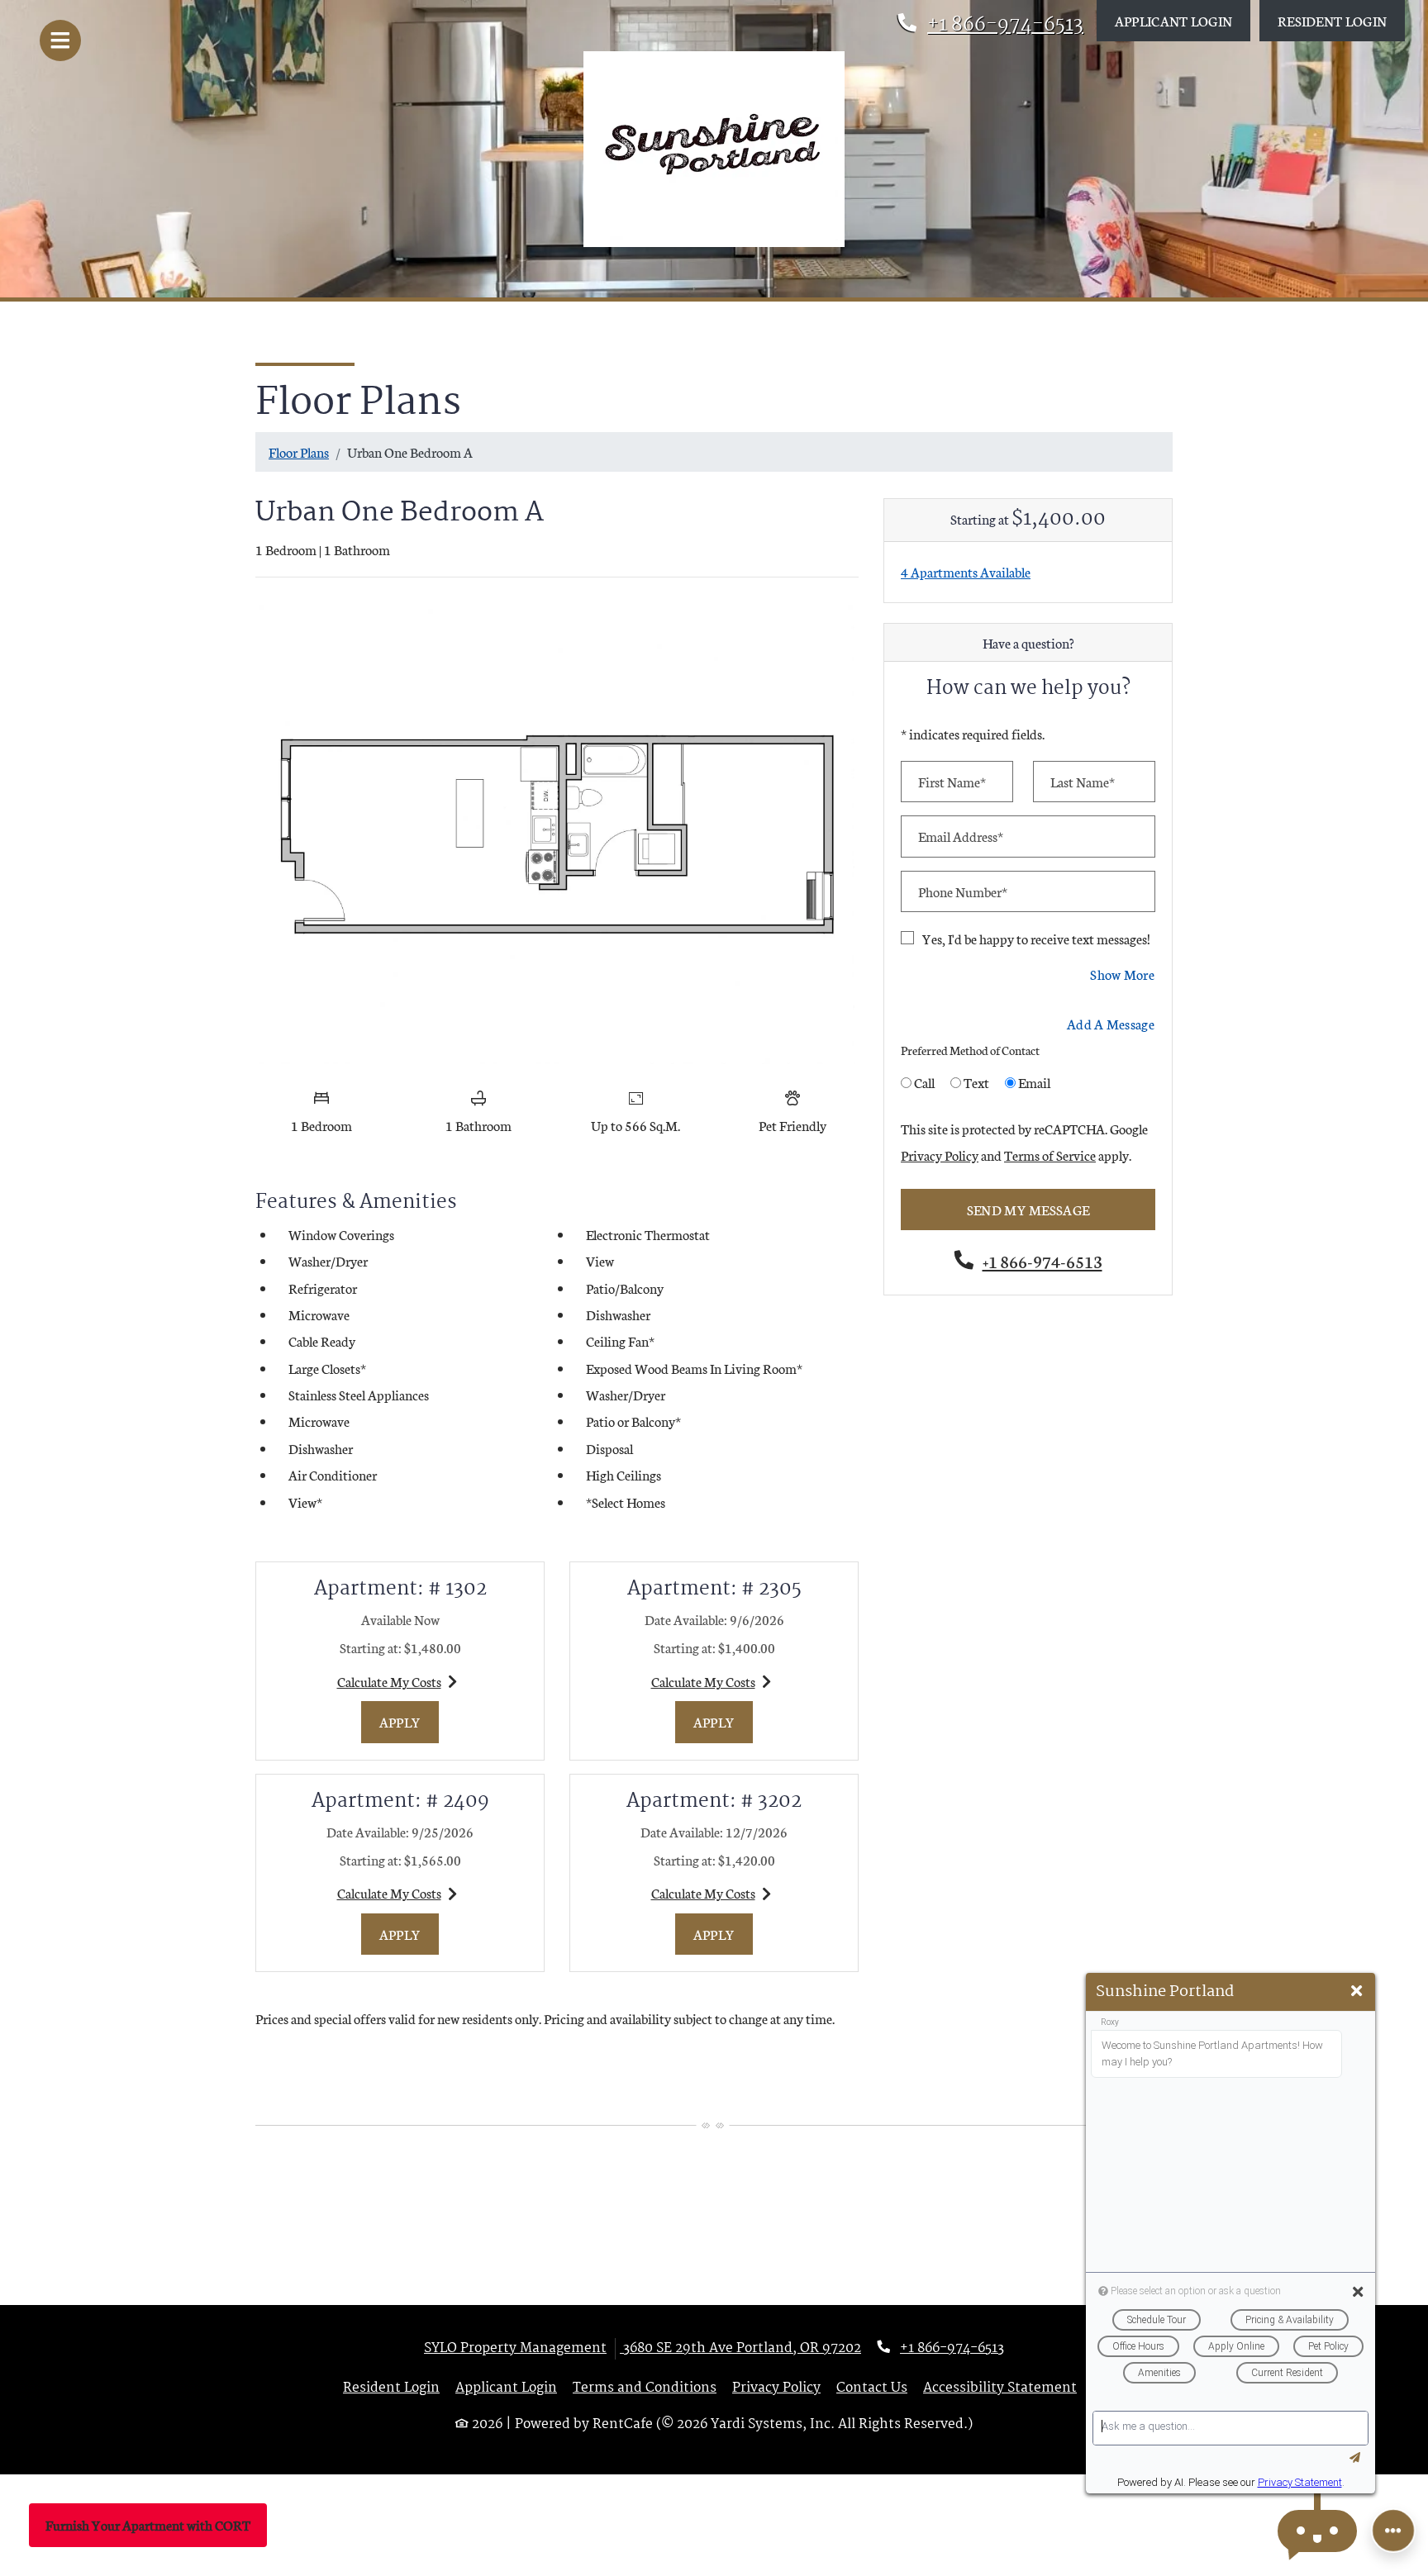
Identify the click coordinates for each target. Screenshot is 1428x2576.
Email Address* (961, 836)
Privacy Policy (940, 1154)
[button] (1317, 2531)
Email (1034, 1082)
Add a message (1111, 1023)
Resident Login (1341, 20)
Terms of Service (1050, 1154)
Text (976, 1082)
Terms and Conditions (645, 2388)
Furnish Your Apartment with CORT (148, 2524)
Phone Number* (963, 891)
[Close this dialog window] (1357, 1991)
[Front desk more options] (1393, 2531)
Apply (409, 1721)
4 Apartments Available (966, 571)
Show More (1123, 973)
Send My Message (1028, 1209)
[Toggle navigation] (60, 40)
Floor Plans (299, 452)
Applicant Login (1183, 20)
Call (924, 1082)
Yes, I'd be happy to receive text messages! (1036, 938)
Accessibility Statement (1000, 2388)
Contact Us (872, 2388)
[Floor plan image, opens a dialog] (557, 834)
